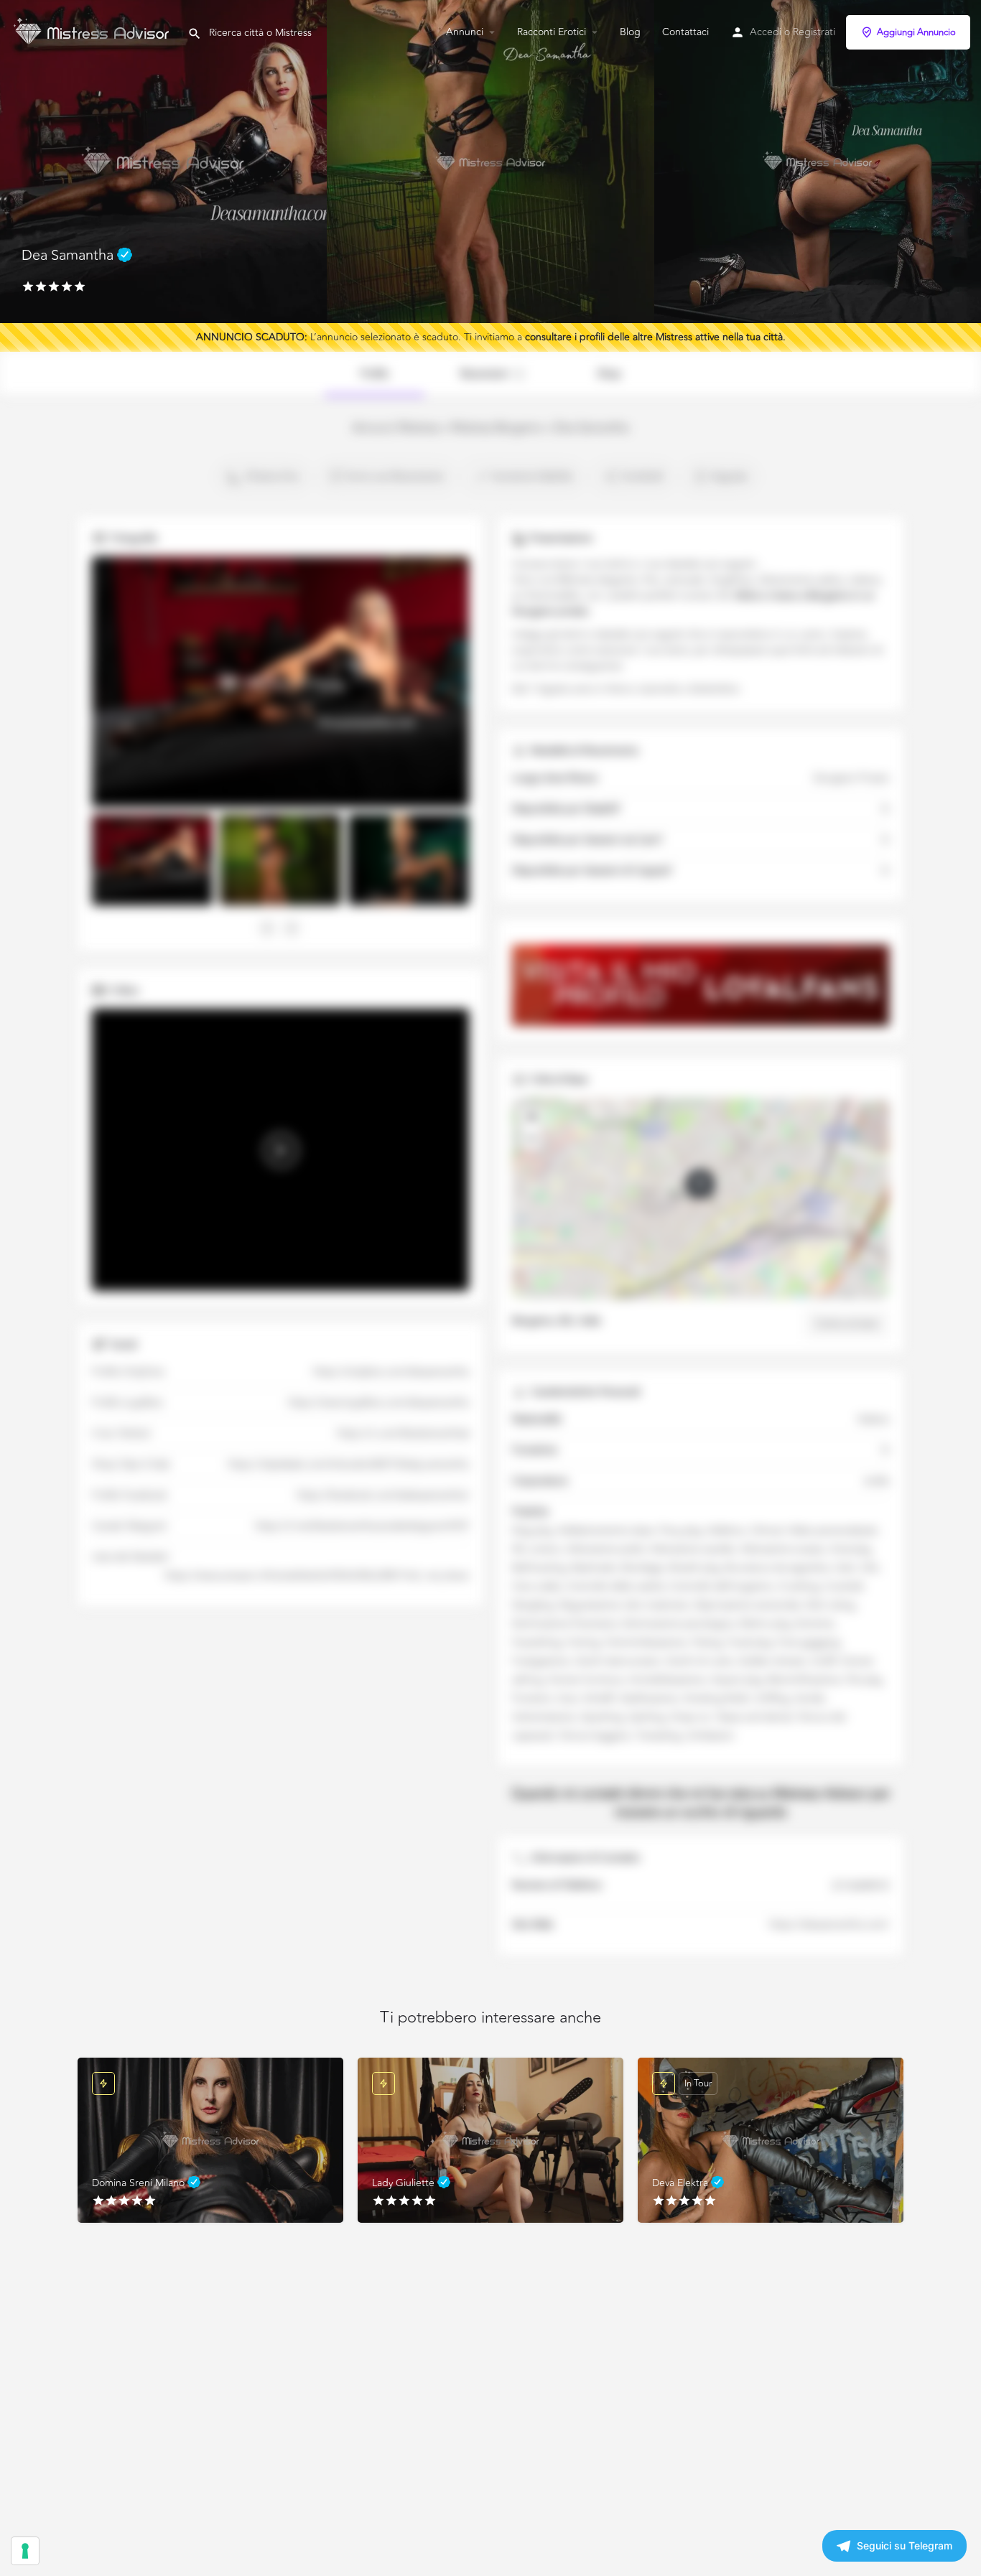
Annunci (465, 32)
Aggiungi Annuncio (916, 32)
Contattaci (685, 32)
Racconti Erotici (552, 32)
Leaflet (799, 1295)
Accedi (766, 32)
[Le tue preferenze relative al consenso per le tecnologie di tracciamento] (25, 2551)
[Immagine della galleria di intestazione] (163, 162)
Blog (630, 32)
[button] (700, 1184)
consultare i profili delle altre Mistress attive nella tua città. (655, 337)
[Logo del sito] (94, 31)
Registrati (814, 32)
